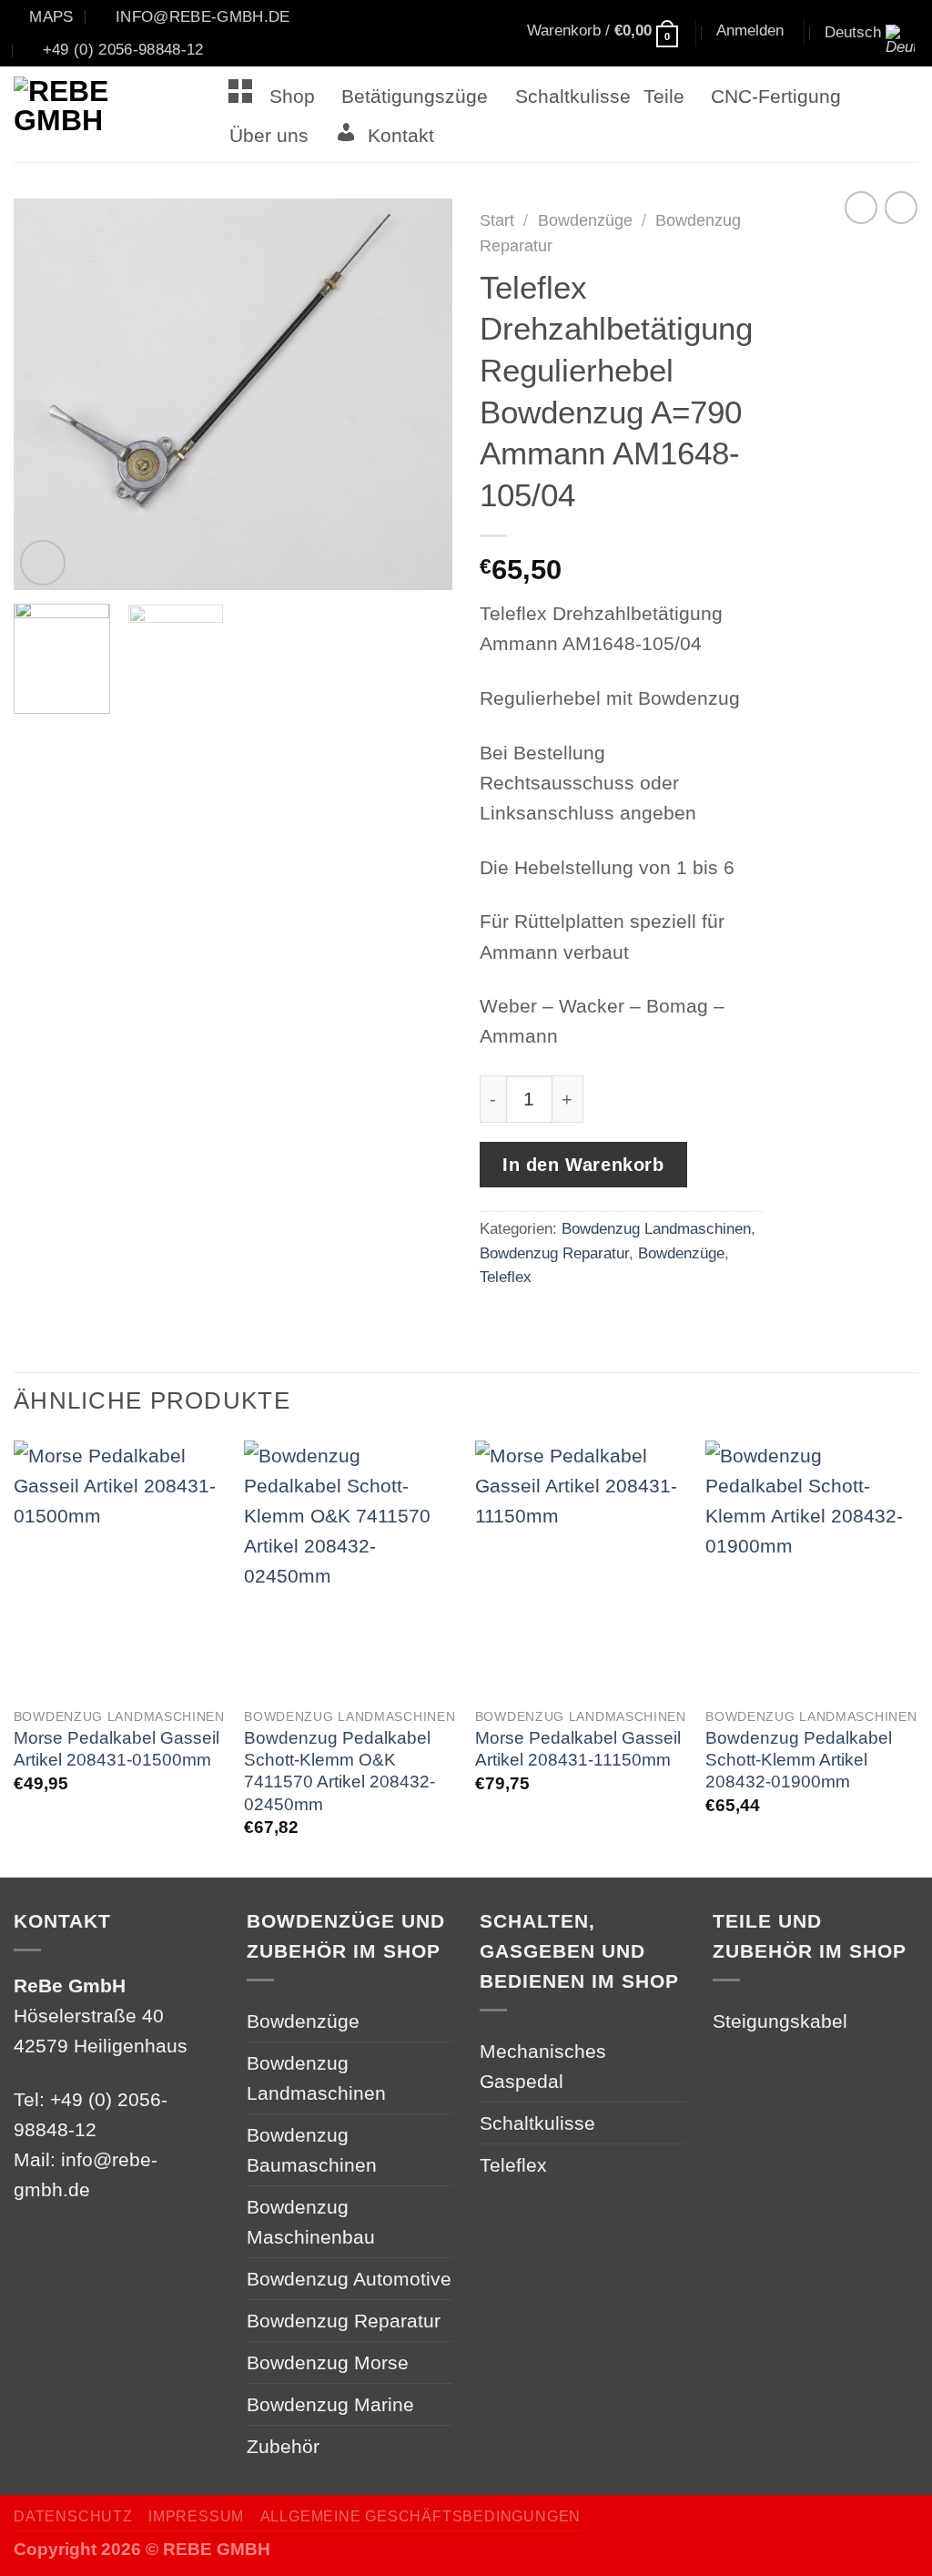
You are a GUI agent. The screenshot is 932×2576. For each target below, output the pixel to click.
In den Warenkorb (583, 1165)
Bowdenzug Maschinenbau (311, 2222)
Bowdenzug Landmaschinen (656, 1228)
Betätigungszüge (415, 96)
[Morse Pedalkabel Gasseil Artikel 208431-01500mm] (120, 1568)
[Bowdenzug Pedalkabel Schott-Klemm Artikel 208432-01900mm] (812, 1568)
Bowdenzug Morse (328, 2362)
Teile (664, 96)
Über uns (269, 135)
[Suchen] (466, 34)
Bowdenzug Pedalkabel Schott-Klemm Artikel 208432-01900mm (799, 1760)
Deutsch (853, 32)
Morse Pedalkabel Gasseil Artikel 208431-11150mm (578, 1749)
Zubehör (283, 2446)
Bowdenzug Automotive (349, 2279)
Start (497, 220)
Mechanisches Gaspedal (543, 2066)
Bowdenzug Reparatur (554, 1253)
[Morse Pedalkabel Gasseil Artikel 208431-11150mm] (582, 1568)
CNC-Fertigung (776, 96)
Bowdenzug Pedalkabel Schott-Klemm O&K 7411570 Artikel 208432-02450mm (339, 1771)
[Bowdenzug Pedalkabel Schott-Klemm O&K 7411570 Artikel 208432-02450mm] (350, 1568)
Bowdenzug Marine (330, 2404)
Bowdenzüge (585, 220)
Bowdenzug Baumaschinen (312, 2150)
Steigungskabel (780, 2021)
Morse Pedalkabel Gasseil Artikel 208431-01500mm (116, 1749)
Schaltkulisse (573, 96)
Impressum (196, 2516)
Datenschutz (73, 2516)
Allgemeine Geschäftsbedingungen (420, 2516)
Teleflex (506, 1277)
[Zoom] (43, 563)
